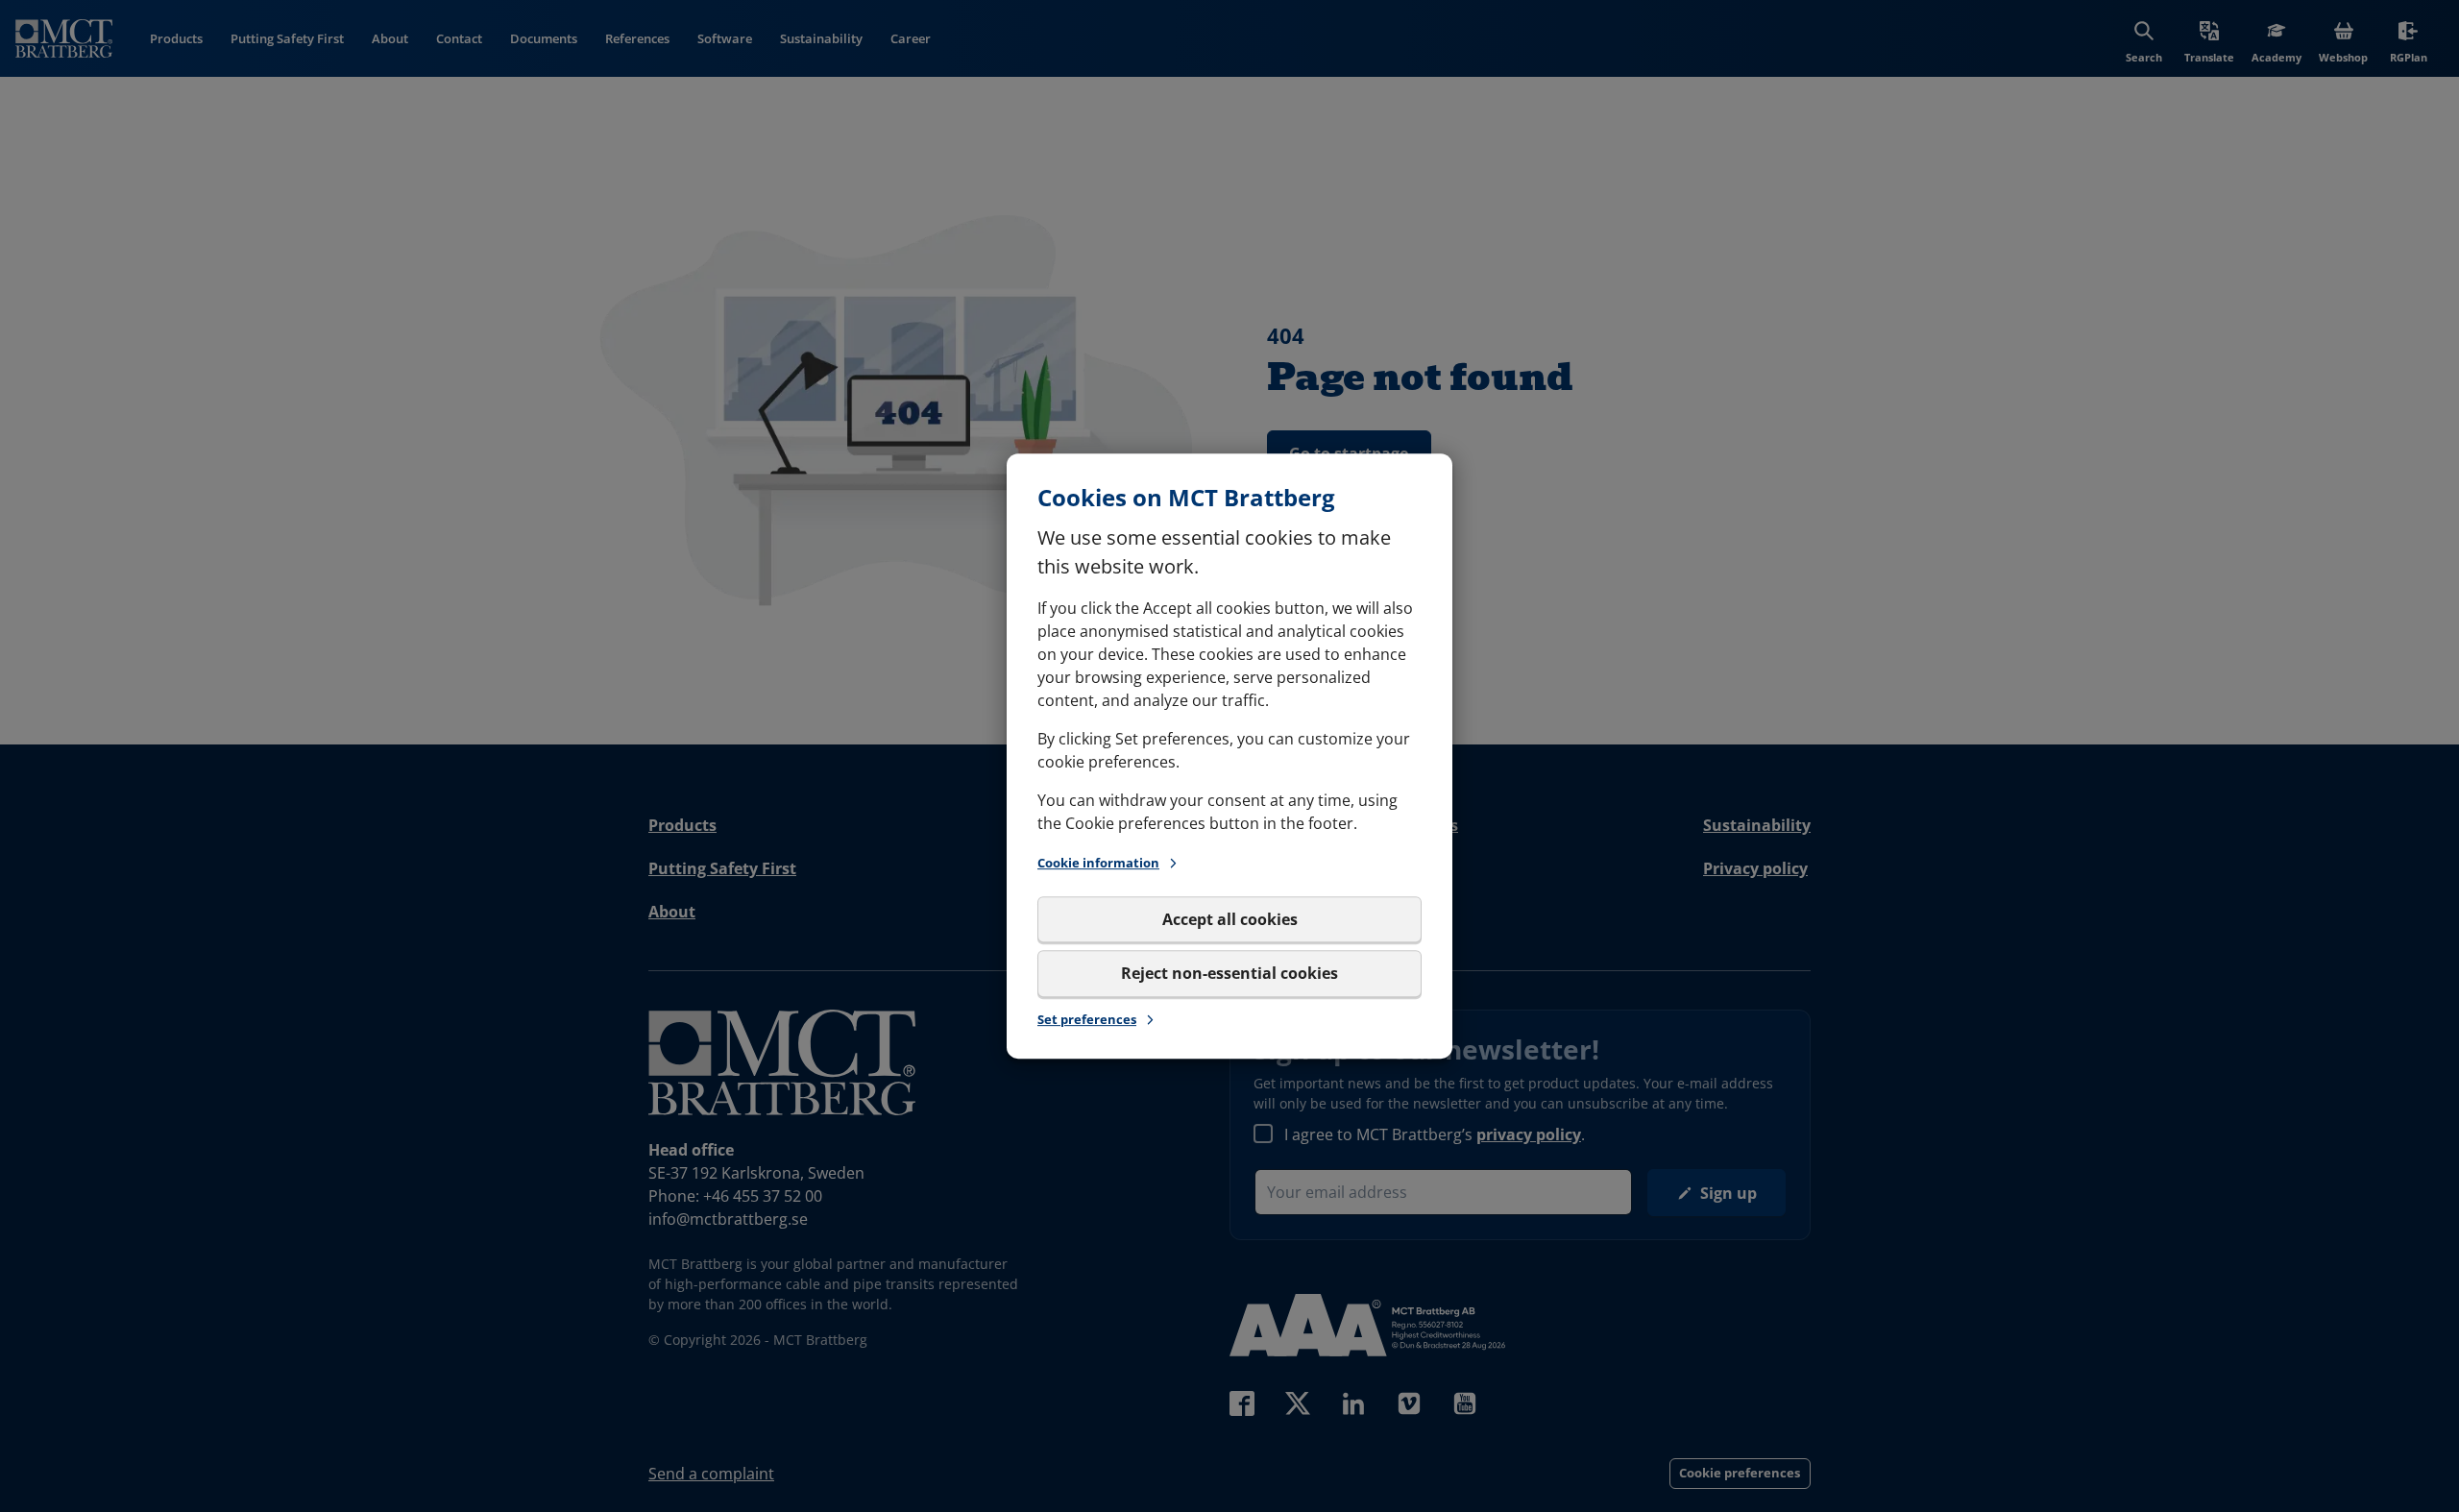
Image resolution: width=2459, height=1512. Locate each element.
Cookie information (1098, 863)
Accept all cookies (1230, 919)
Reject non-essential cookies (1229, 973)
